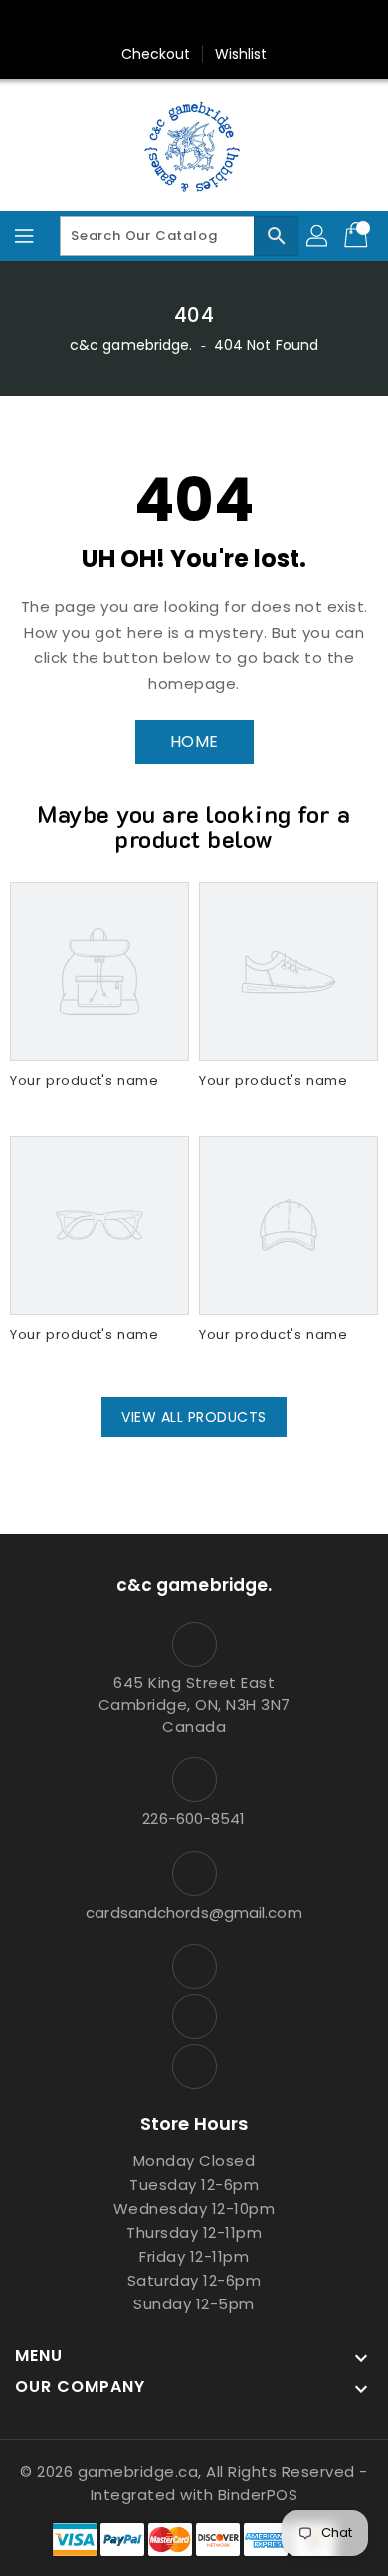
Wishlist (241, 54)
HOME (194, 741)
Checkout (156, 54)
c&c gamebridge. (131, 345)
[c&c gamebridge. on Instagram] (156, 23)
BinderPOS (258, 2495)
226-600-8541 (194, 1819)
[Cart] (358, 236)
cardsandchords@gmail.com (194, 1912)
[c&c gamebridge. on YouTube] (194, 23)
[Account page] (318, 236)
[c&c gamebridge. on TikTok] (232, 23)
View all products (194, 1417)
